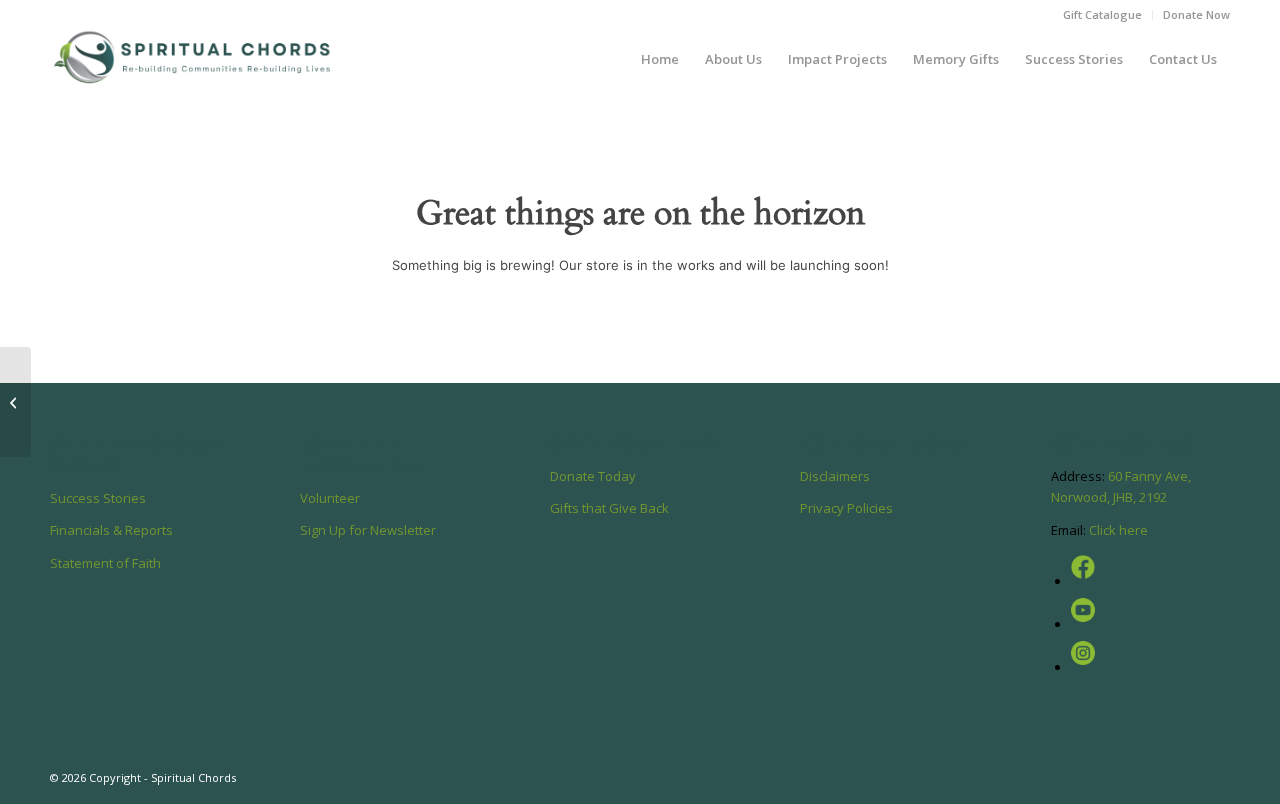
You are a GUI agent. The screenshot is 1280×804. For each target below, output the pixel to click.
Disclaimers (835, 476)
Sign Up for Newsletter (368, 530)
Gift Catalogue (1102, 14)
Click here (1118, 530)
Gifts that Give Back (609, 508)
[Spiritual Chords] (193, 59)
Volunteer (330, 498)
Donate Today (593, 476)
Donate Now (1196, 14)
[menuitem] (1103, 15)
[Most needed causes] (15, 402)
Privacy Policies (846, 508)
